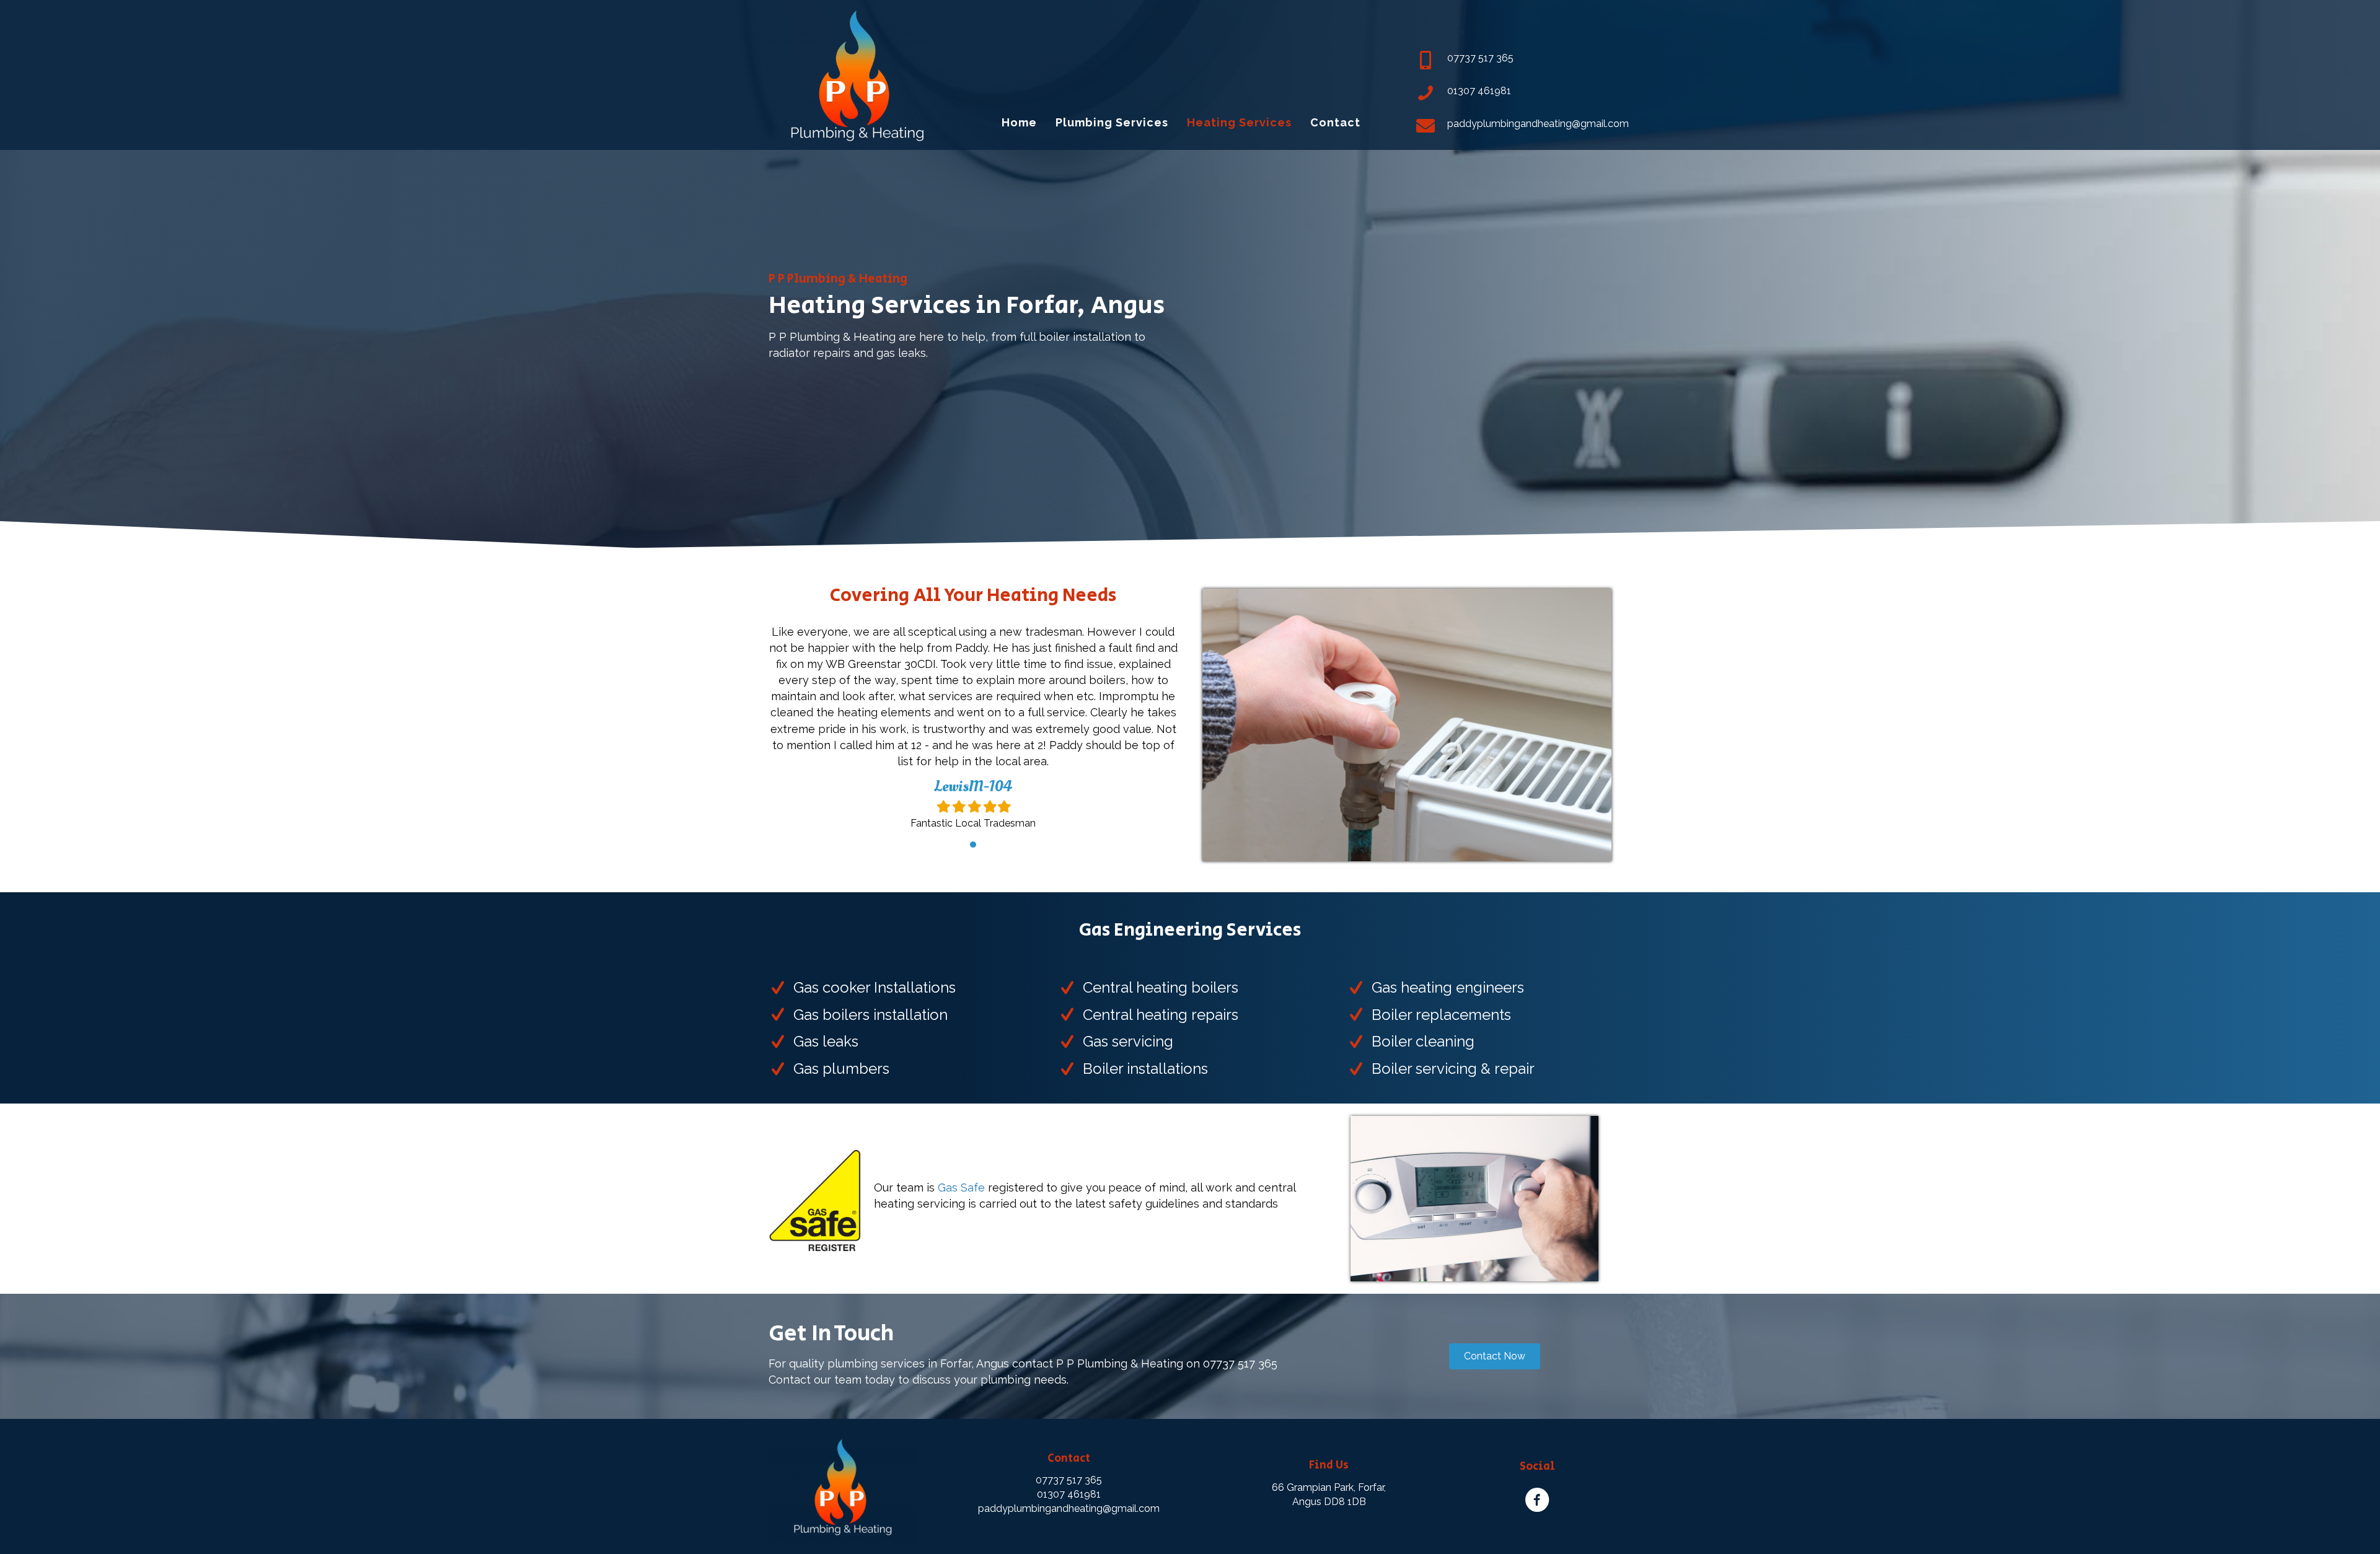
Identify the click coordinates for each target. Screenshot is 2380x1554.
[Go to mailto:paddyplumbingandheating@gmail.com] (1514, 127)
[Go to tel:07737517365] (1514, 61)
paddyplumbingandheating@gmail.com (1069, 1508)
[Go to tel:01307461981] (1514, 94)
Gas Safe (961, 1187)
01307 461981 (1069, 1494)
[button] (1495, 1356)
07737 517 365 (1069, 1480)
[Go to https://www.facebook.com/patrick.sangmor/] (1537, 1486)
